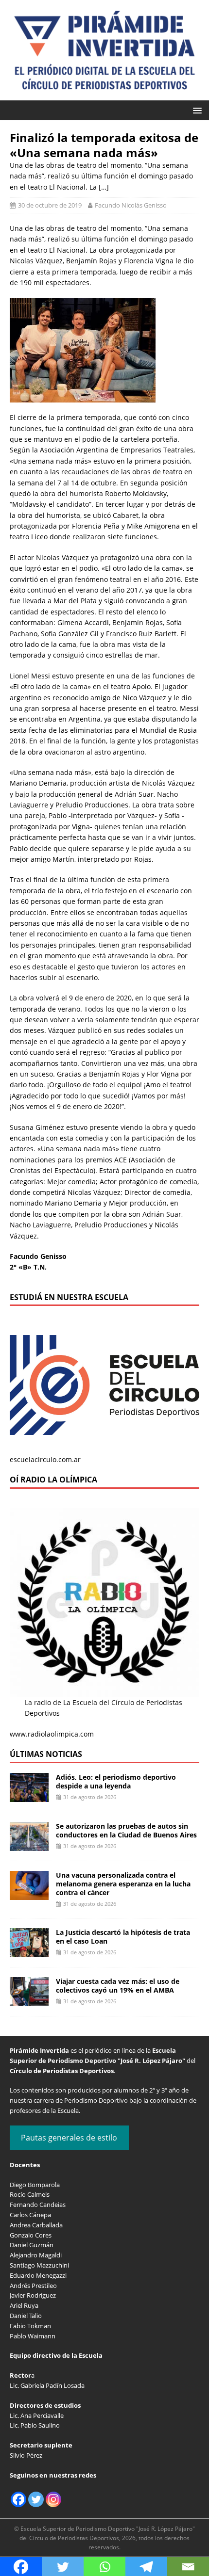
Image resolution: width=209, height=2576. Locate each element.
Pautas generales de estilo (69, 2138)
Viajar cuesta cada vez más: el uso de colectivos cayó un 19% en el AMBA (118, 1986)
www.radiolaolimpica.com (52, 1734)
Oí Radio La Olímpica (53, 1480)
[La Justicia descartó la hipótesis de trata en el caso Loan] (29, 1952)
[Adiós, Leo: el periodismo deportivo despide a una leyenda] (29, 1796)
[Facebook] (18, 2499)
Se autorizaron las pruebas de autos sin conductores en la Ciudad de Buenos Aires (126, 1830)
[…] (104, 187)
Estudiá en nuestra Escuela (69, 1297)
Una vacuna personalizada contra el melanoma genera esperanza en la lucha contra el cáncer (123, 1884)
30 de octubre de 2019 (50, 205)
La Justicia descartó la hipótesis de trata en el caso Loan (123, 1937)
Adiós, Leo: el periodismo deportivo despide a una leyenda (116, 1781)
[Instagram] (53, 2499)
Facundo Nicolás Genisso (131, 205)
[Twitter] (36, 2499)
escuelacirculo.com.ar (45, 1459)
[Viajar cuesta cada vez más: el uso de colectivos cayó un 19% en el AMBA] (29, 2001)
